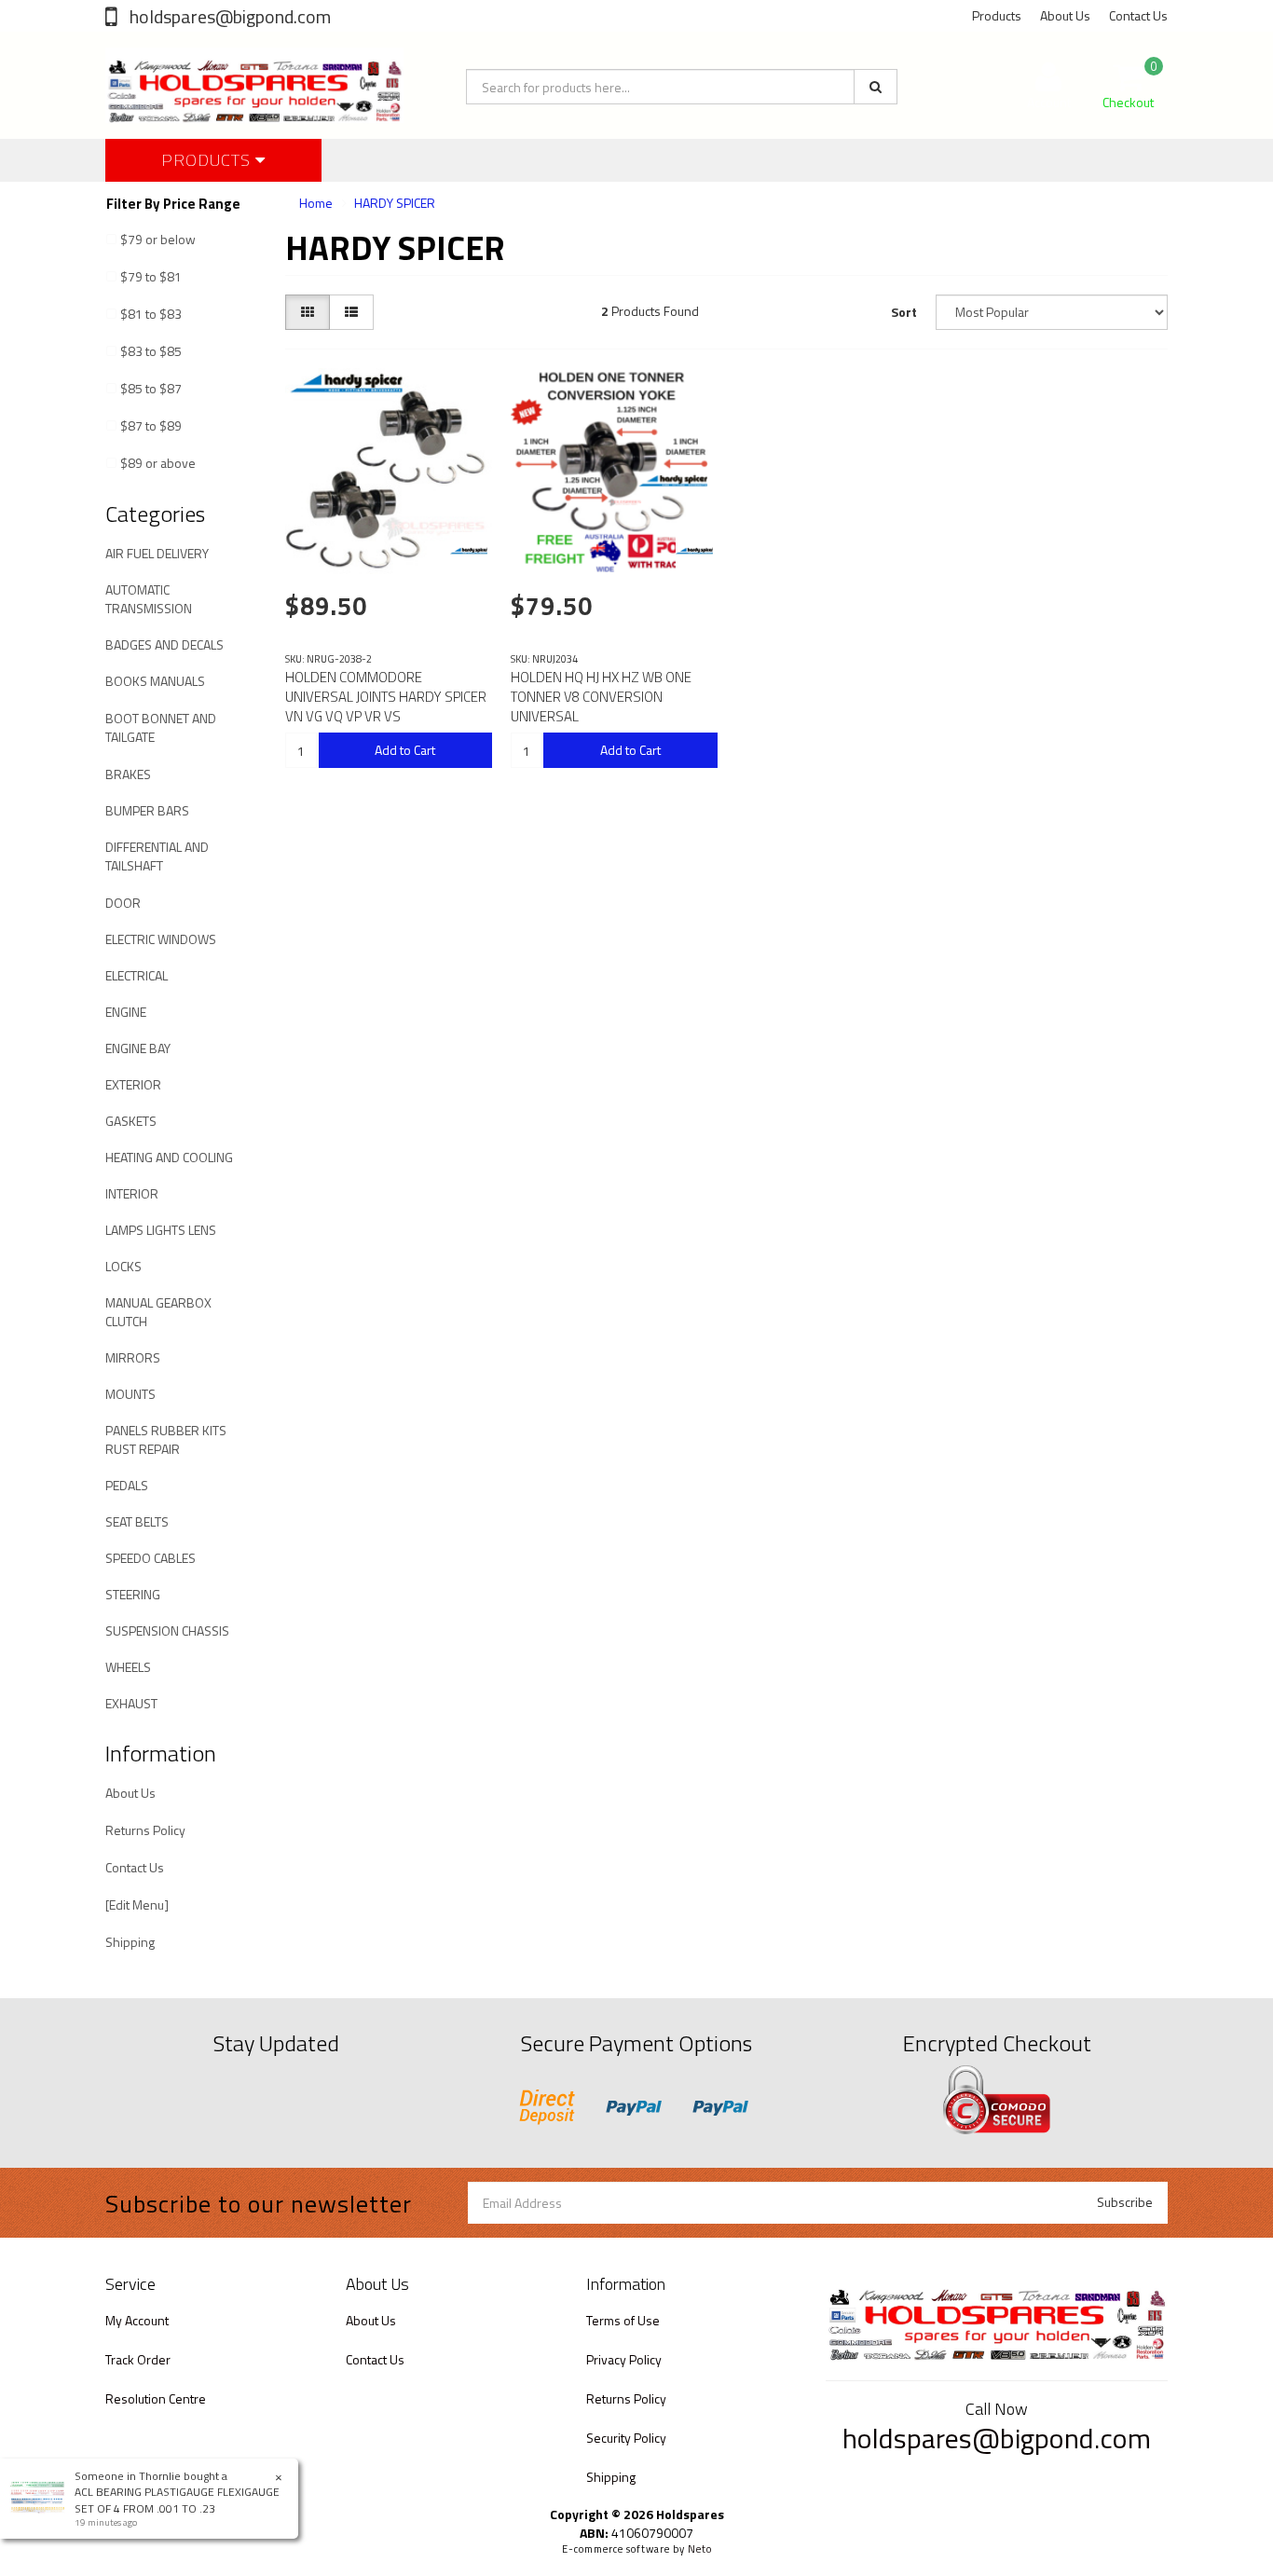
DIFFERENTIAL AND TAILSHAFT (157, 856)
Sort (904, 312)
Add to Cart (405, 750)
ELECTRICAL (137, 975)
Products (997, 15)
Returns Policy (145, 1830)
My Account (137, 2320)
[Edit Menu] (137, 1905)
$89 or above (158, 463)
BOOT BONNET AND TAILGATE (161, 727)
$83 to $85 (151, 351)
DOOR (123, 903)
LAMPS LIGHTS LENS (161, 1230)
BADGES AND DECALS (164, 644)
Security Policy (626, 2438)
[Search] (876, 87)
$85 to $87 (151, 388)
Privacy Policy (624, 2359)
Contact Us (1138, 15)
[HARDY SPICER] (469, 551)
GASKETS (131, 1121)
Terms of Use (623, 2320)
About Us (1065, 15)
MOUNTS (130, 1394)
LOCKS (123, 1266)
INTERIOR (132, 1193)
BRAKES (128, 774)
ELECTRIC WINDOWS (161, 939)
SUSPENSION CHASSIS (167, 1631)
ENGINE (126, 1012)
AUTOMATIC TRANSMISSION (149, 599)
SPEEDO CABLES (151, 1558)
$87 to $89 (151, 425)
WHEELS (128, 1667)
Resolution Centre (156, 2398)
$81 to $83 (151, 314)
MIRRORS (133, 1357)
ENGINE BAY (138, 1048)
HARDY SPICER (395, 203)
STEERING (133, 1594)
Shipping (130, 1942)
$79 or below (158, 239)
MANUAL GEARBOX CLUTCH (158, 1312)
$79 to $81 (151, 276)
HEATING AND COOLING (169, 1157)
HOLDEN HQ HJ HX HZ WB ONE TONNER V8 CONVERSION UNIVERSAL (601, 697)
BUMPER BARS (147, 810)
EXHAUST (131, 1703)
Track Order (138, 2359)
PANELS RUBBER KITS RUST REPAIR (166, 1439)
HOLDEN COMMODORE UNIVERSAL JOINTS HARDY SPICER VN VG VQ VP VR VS (386, 697)
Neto (700, 2549)
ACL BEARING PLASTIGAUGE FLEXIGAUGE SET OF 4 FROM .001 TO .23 (177, 2500)
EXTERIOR (133, 1084)
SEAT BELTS (137, 1521)
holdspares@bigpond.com (228, 16)
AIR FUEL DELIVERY (157, 553)
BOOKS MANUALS (155, 681)
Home (316, 203)
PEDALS (127, 1485)
